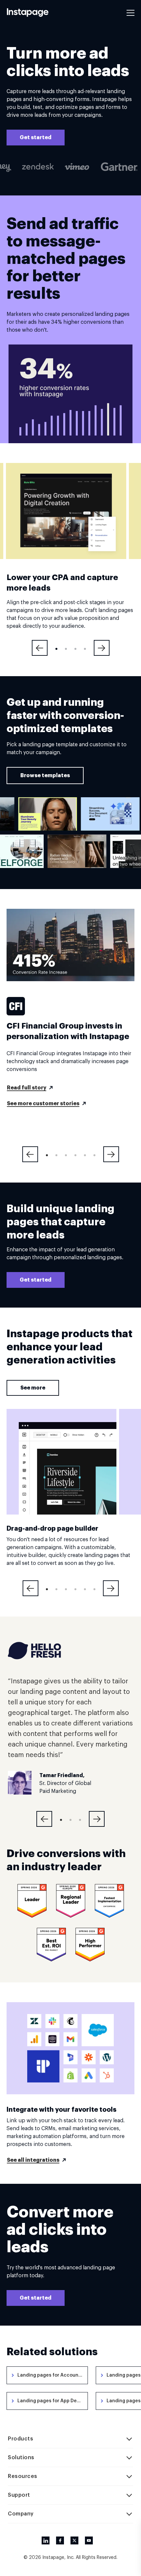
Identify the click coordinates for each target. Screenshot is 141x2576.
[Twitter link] (74, 2540)
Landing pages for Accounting (52, 2375)
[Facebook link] (60, 2540)
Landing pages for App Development (53, 2401)
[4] (85, 649)
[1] (56, 649)
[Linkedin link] (46, 2540)
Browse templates (45, 776)
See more (33, 1388)
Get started (36, 138)
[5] (85, 1155)
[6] (94, 1155)
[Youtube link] (89, 2540)
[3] (75, 649)
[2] (66, 649)
